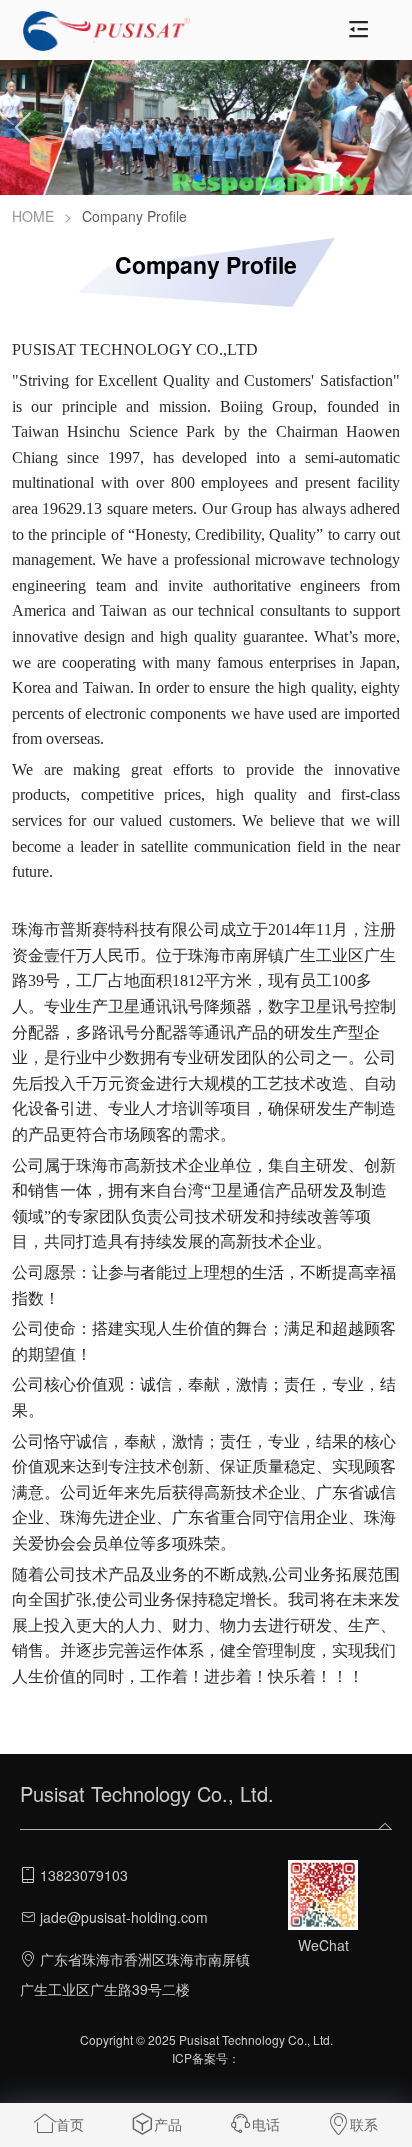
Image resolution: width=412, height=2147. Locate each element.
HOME (33, 216)
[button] (166, 178)
